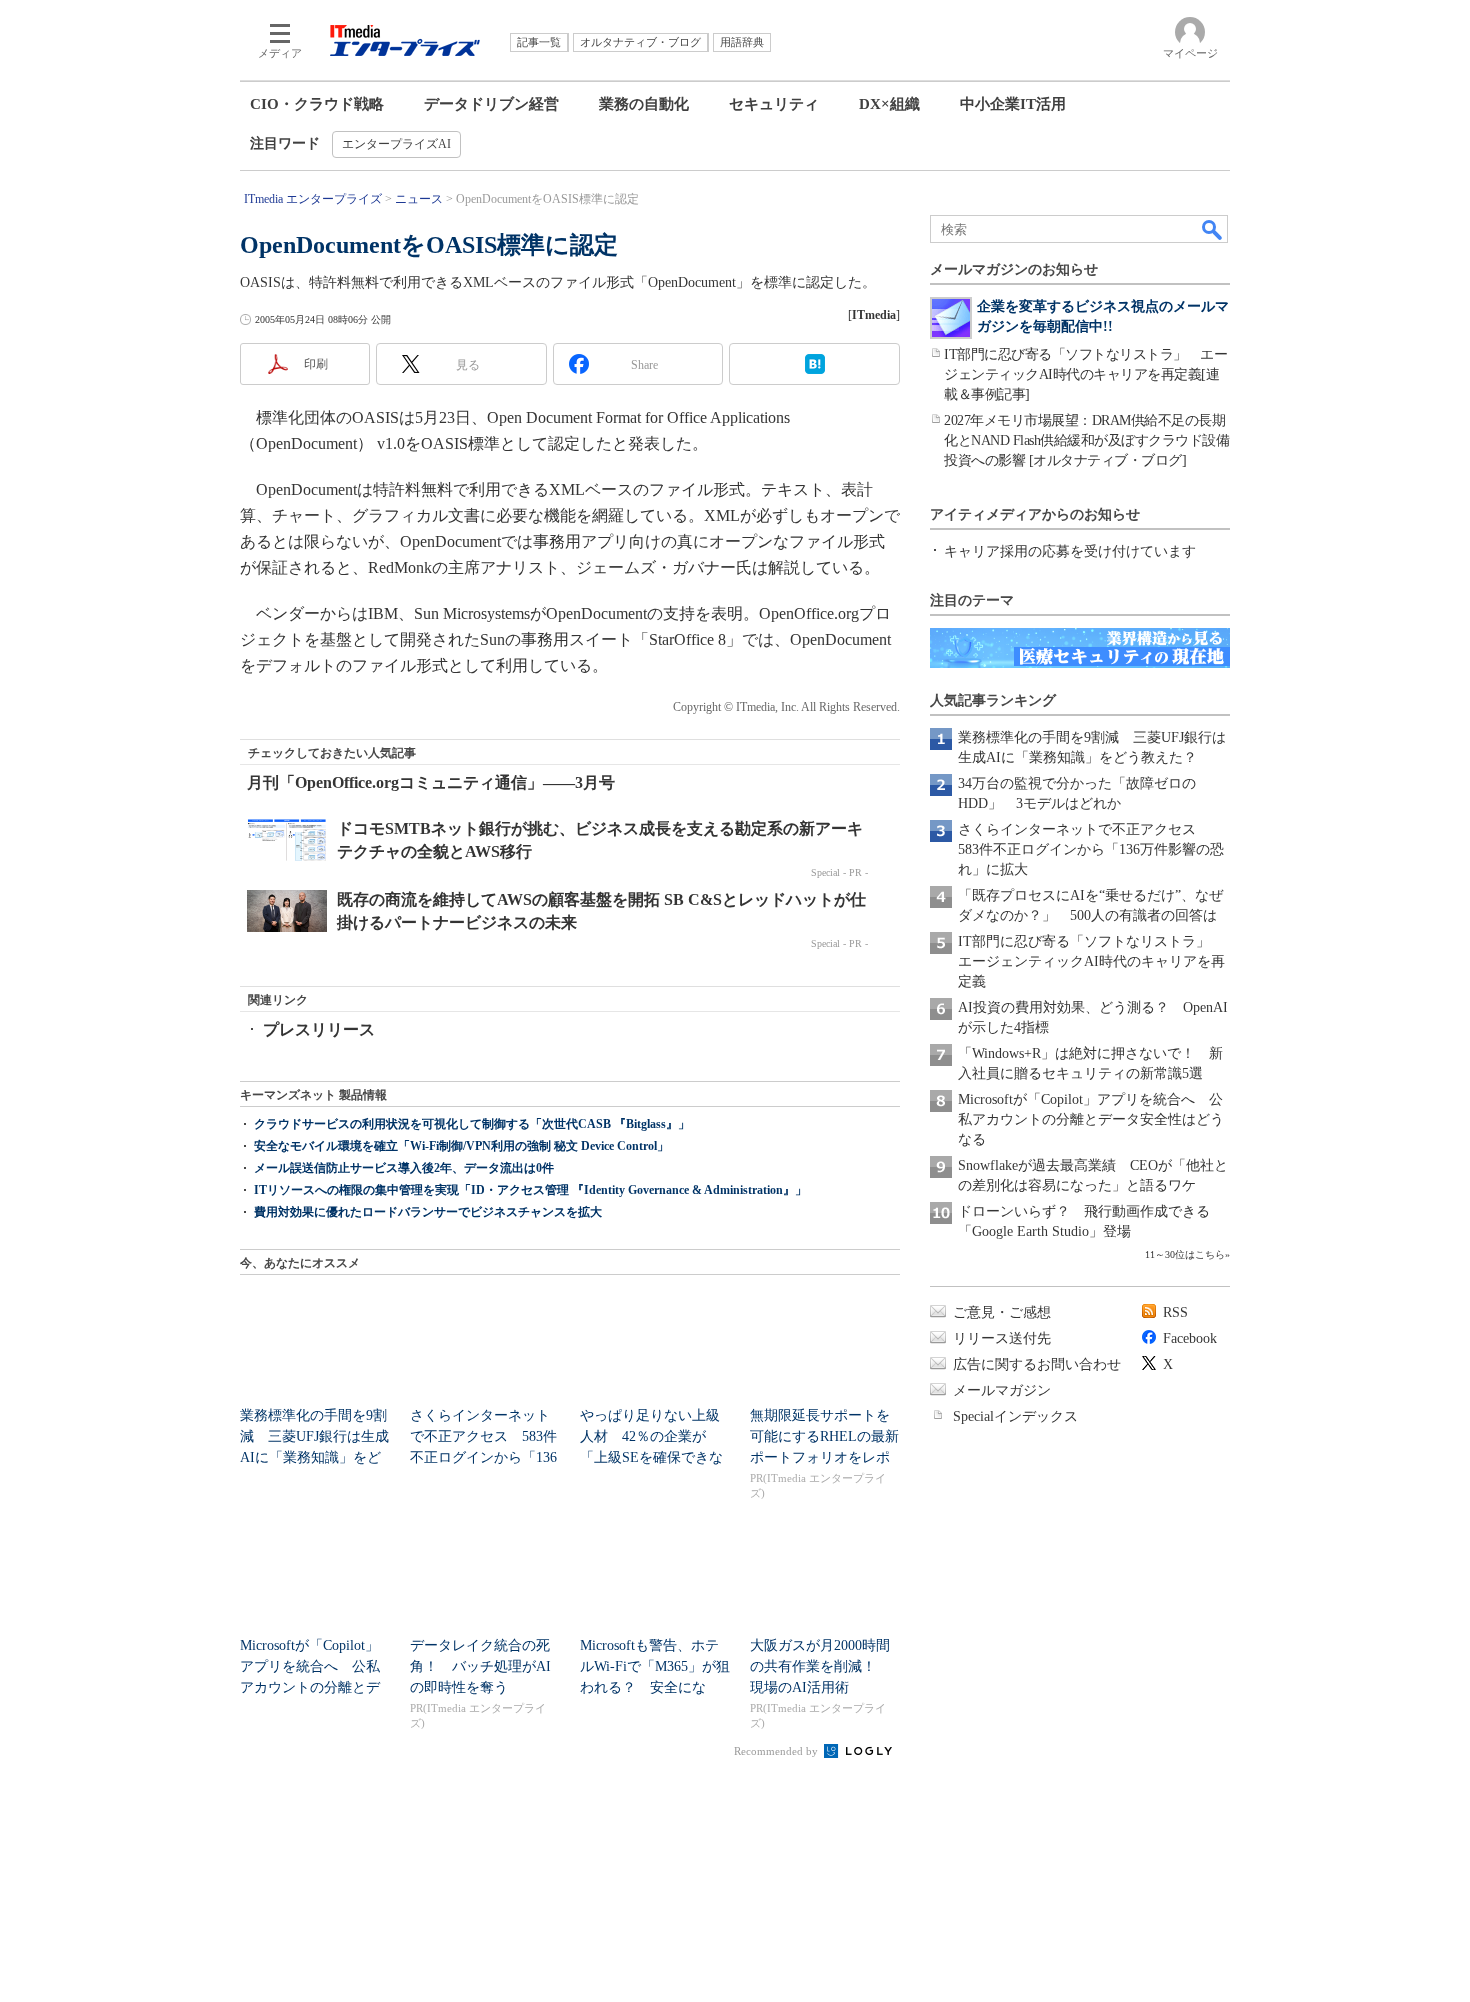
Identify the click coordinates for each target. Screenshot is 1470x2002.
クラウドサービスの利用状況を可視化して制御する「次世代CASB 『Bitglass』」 (472, 1124)
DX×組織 (889, 104)
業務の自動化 (644, 104)
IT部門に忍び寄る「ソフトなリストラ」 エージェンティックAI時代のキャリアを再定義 (1091, 961)
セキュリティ (774, 104)
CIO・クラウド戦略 (317, 104)
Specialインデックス (1015, 1416)
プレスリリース (319, 1029)
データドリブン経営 (491, 104)
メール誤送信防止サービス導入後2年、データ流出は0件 (404, 1168)
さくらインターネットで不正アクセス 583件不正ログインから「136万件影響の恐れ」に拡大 (1091, 849)
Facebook (1190, 1338)
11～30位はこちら (1185, 1254)
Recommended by (777, 1751)
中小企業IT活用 (1013, 104)
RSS (1175, 1312)
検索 (1213, 229)
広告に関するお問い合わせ (1037, 1364)
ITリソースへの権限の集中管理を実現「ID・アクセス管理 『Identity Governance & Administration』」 (530, 1190)
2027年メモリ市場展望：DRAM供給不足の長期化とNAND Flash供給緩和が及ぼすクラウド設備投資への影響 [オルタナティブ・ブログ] (1086, 440)
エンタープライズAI (396, 144)
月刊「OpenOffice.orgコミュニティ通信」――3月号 (431, 782)
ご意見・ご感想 (1002, 1312)
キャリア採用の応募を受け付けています (1070, 551)
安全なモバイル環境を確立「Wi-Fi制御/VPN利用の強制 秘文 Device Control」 (461, 1146)
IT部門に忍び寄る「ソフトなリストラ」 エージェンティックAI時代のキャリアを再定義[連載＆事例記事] (1085, 374)
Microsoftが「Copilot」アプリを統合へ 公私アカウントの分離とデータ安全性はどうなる (1091, 1119)
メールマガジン (1002, 1390)
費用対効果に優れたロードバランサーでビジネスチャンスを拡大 (428, 1212)
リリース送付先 (1002, 1338)
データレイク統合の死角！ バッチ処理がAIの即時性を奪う (480, 1666)
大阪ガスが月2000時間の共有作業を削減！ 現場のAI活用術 (820, 1666)
